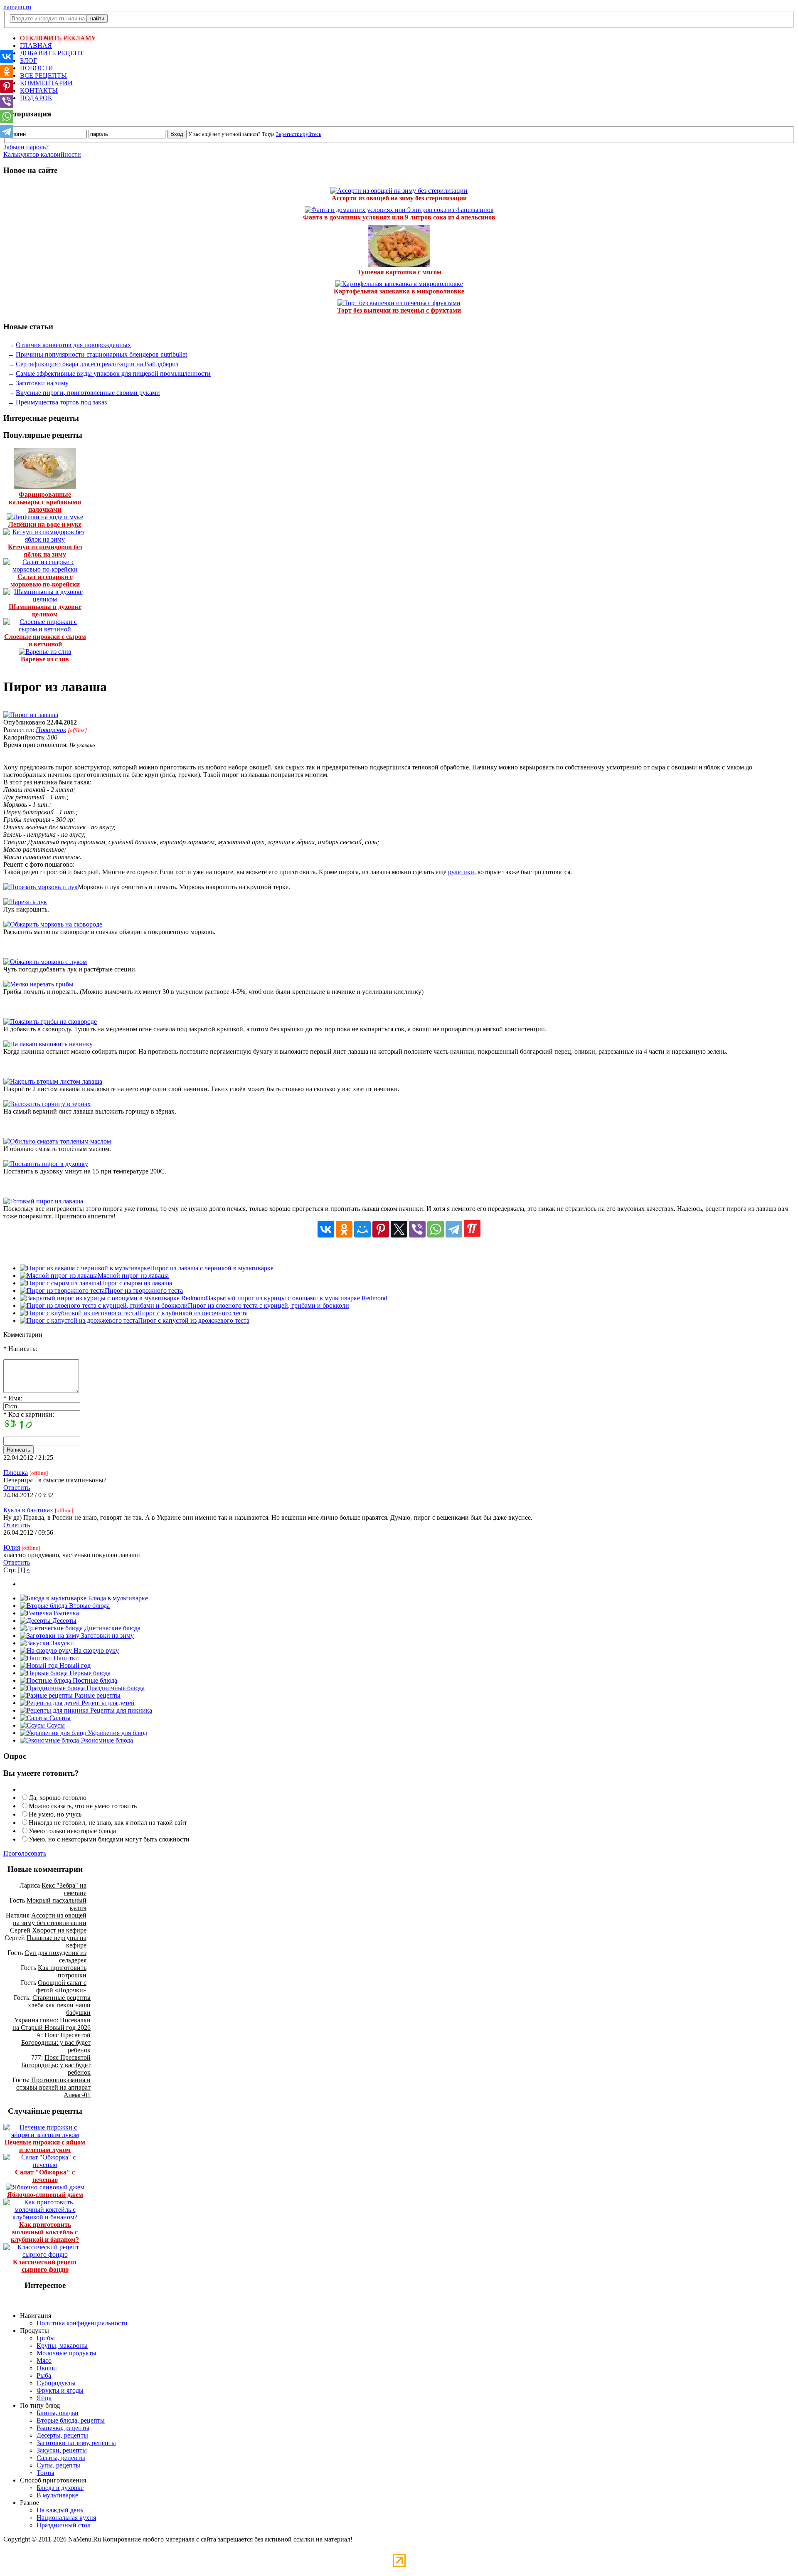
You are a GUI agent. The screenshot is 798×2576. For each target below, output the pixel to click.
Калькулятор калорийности (42, 154)
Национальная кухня (66, 2518)
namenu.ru (17, 7)
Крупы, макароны (62, 2346)
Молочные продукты (66, 2353)
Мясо (44, 2360)
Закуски (62, 1643)
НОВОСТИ (37, 68)
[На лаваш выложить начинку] (48, 1044)
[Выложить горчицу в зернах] (47, 1104)
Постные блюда (94, 1680)
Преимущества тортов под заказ (61, 402)
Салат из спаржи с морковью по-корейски (45, 581)
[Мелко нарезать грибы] (38, 984)
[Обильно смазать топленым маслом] (57, 1141)
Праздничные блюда (115, 1688)
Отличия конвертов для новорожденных (73, 345)
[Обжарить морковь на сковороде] (53, 924)
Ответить (17, 1488)
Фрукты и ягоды (60, 2390)
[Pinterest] (381, 1229)
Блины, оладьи (58, 2413)
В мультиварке (57, 2495)
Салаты (59, 1718)
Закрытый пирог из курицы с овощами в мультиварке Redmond (297, 1298)
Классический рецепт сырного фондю (45, 2266)
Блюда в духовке (60, 2488)
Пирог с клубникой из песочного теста (192, 1313)
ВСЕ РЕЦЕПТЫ (43, 75)
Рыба (44, 2375)
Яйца (44, 2398)
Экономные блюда (106, 1740)
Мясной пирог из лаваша (133, 1276)
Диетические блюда (112, 1628)
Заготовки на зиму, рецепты (76, 2443)
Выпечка (65, 1613)
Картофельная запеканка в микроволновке (399, 291)
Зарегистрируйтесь (299, 134)
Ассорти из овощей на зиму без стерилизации (399, 198)
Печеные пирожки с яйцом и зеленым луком (45, 2146)
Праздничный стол (64, 2525)
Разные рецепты (97, 1695)
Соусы (55, 1725)
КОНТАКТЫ (39, 90)
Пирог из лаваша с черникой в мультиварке (212, 1268)
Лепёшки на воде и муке (45, 524)
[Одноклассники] (344, 1229)
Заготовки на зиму (42, 383)
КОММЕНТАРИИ (46, 83)
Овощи (47, 2368)
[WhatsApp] (436, 1229)
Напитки (65, 1658)
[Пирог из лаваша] (31, 715)
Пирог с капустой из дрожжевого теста (194, 1320)
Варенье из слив (45, 659)
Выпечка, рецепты (63, 2428)
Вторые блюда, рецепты (71, 2420)
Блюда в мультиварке (117, 1598)
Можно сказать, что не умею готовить (83, 1806)
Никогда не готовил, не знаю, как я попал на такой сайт (108, 1823)
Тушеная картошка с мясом (399, 272)
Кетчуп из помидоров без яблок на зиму (45, 551)
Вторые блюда (89, 1606)
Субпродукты (56, 2383)
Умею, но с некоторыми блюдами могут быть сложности (109, 1839)
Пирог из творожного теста (144, 1290)
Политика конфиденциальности (82, 2323)
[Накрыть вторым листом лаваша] (53, 1081)
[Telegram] (454, 1229)
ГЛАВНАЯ (36, 46)
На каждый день (60, 2510)
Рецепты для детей (107, 1703)
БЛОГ (28, 60)
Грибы (46, 2338)
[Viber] (417, 1229)
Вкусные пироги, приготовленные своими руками (88, 393)
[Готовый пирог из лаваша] (43, 1201)
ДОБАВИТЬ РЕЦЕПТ (52, 53)
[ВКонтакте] (326, 1229)
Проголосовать (25, 1853)
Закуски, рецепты (62, 2450)
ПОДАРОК (36, 98)
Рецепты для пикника (120, 1710)
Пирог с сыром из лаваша (136, 1283)
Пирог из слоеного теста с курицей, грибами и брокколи (268, 1305)
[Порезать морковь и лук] (41, 887)
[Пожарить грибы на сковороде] (50, 1022)
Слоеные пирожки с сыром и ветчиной (45, 640)
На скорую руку (95, 1650)
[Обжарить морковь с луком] (45, 962)
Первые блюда (89, 1673)
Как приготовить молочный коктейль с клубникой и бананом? (45, 2232)
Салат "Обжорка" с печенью (45, 2176)
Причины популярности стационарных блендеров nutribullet (101, 354)
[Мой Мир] (362, 1229)
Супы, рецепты (58, 2465)
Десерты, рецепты (62, 2435)
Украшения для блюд (117, 1733)
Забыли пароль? (26, 147)
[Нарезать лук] (25, 902)
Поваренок (51, 730)
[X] (399, 1229)
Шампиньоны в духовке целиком (45, 610)
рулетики (461, 872)
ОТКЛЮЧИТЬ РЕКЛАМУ (58, 38)
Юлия (12, 1547)
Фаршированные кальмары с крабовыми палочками (45, 502)
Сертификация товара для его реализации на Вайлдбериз (97, 364)
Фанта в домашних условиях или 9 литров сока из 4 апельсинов (399, 217)
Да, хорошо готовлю (58, 1798)
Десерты (64, 1621)
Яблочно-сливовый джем (45, 2195)
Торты (46, 2473)
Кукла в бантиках (28, 1510)
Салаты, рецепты (61, 2458)
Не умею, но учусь (55, 1814)
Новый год (74, 1665)
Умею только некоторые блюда (72, 1831)
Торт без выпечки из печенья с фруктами (399, 310)
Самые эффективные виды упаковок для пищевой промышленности (113, 373)
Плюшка (16, 1473)
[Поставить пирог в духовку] (46, 1164)
